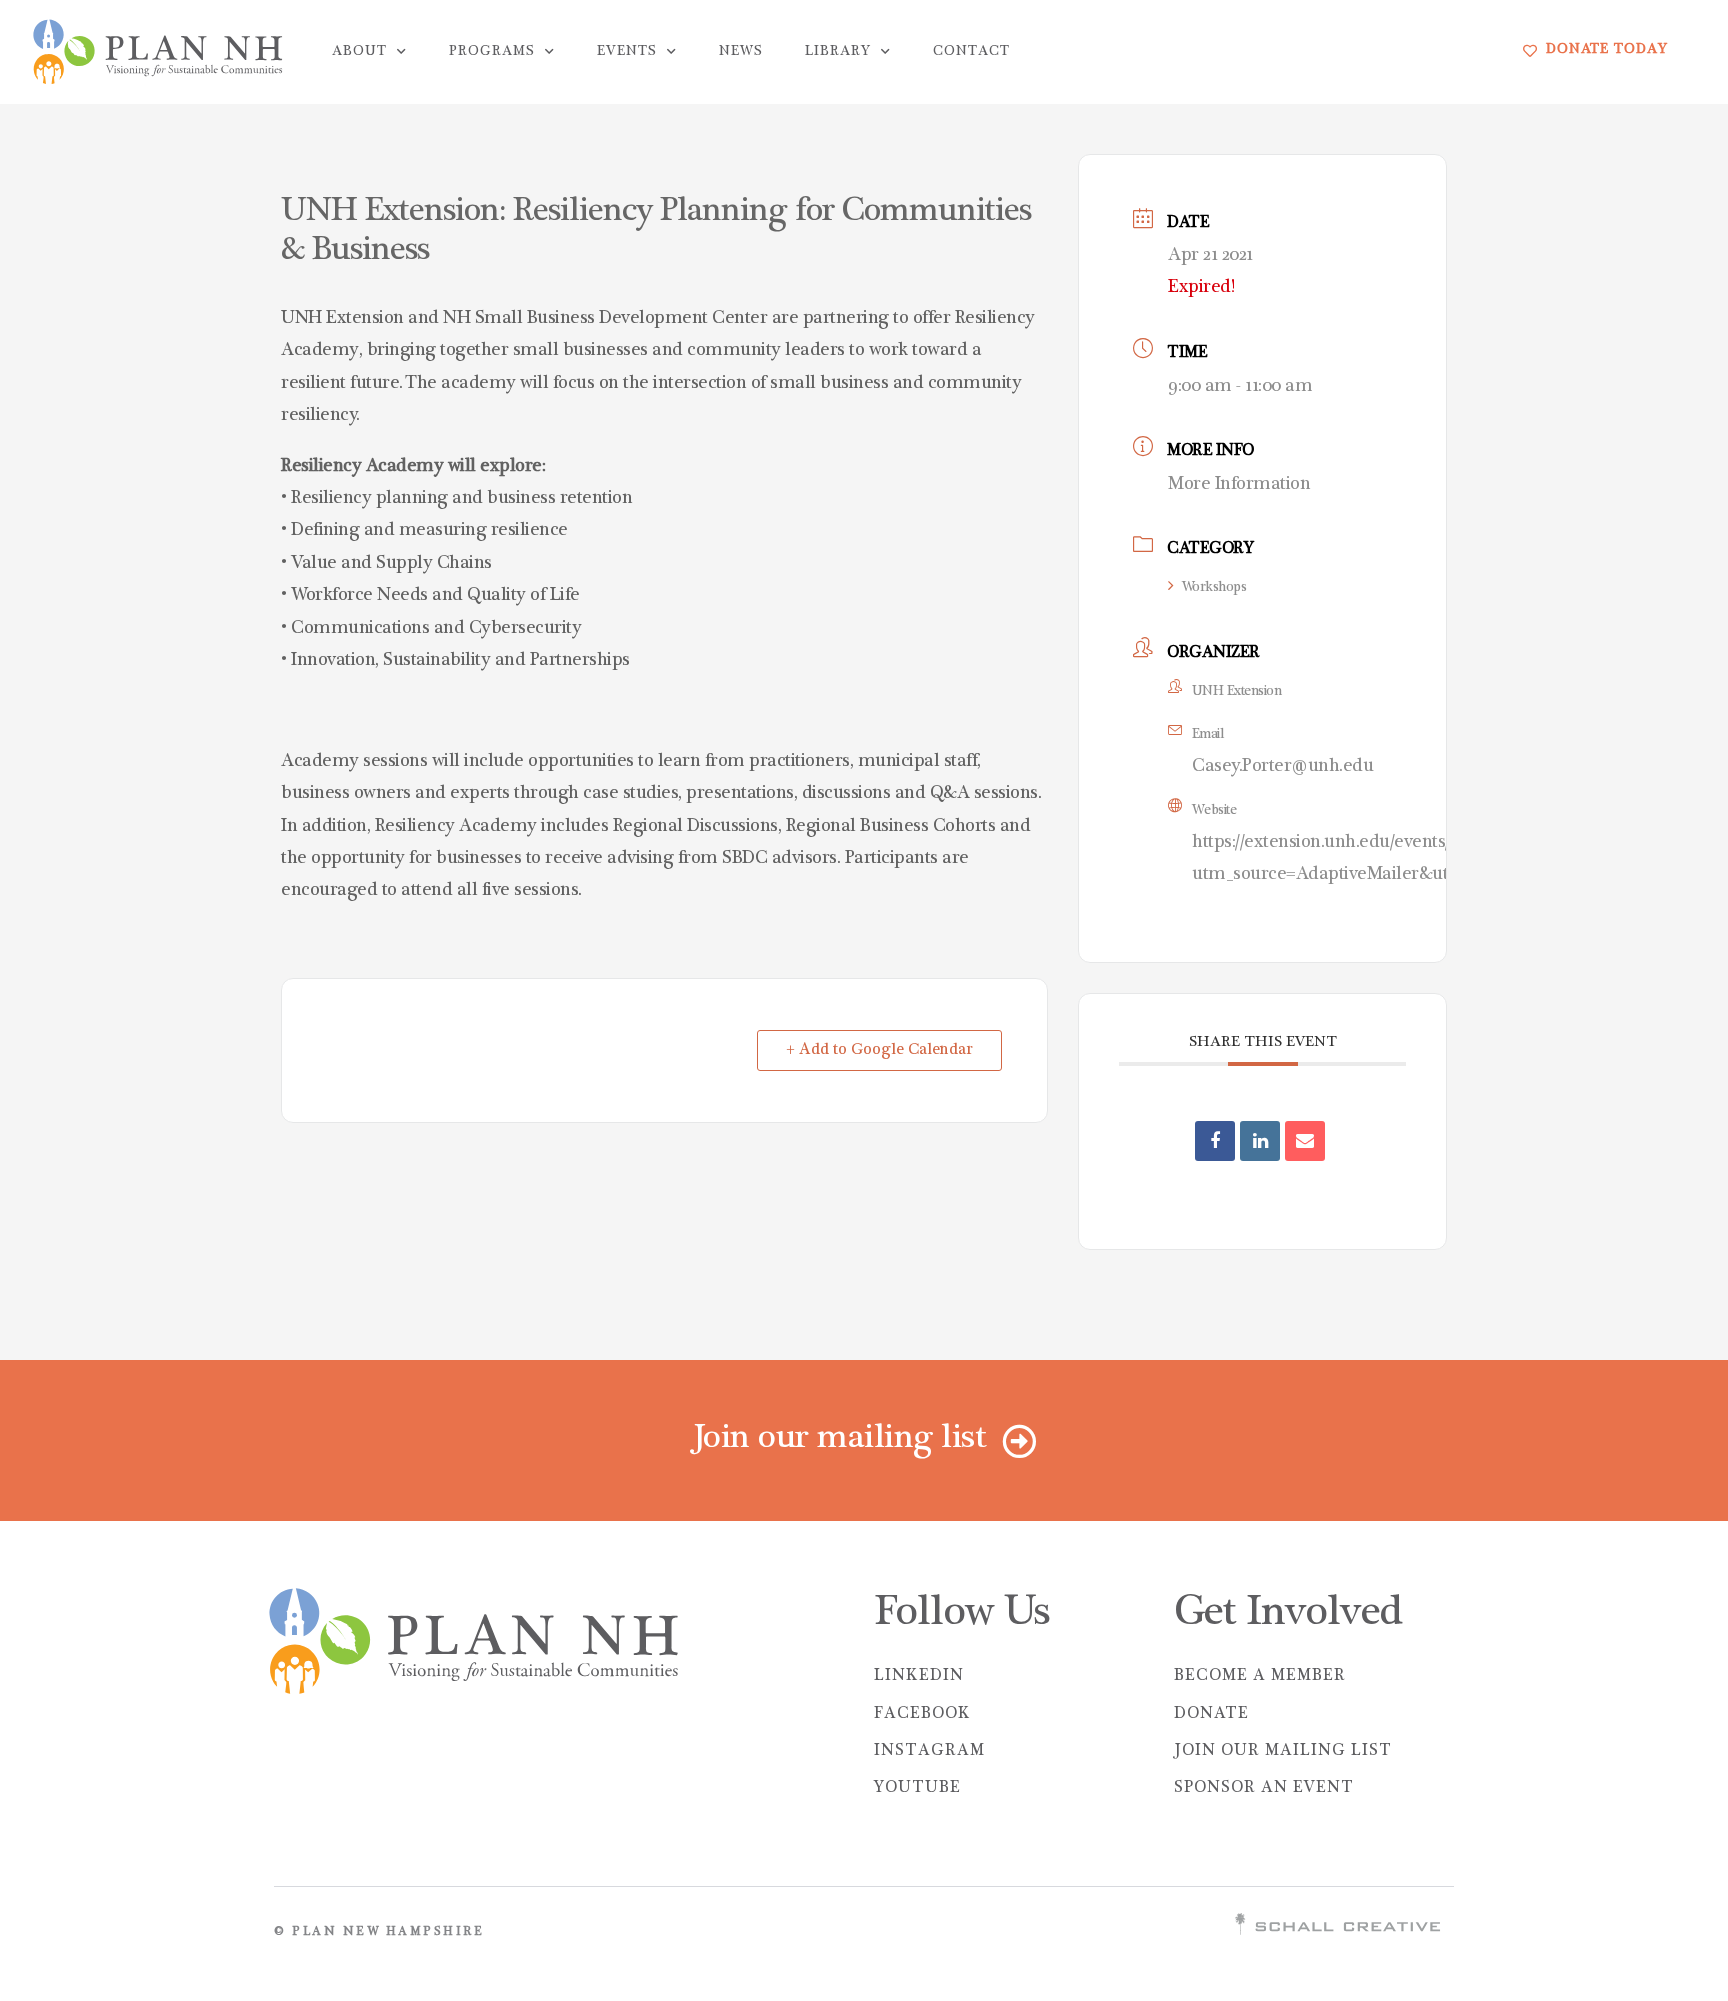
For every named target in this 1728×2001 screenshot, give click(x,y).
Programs (492, 52)
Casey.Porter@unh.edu (1282, 767)
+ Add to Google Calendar (879, 1050)
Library (838, 52)
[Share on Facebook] (1215, 1141)
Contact (971, 52)
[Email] (1305, 1141)
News (741, 52)
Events (627, 52)
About (359, 52)
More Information (1239, 485)
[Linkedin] (1260, 1141)
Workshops (1214, 588)
